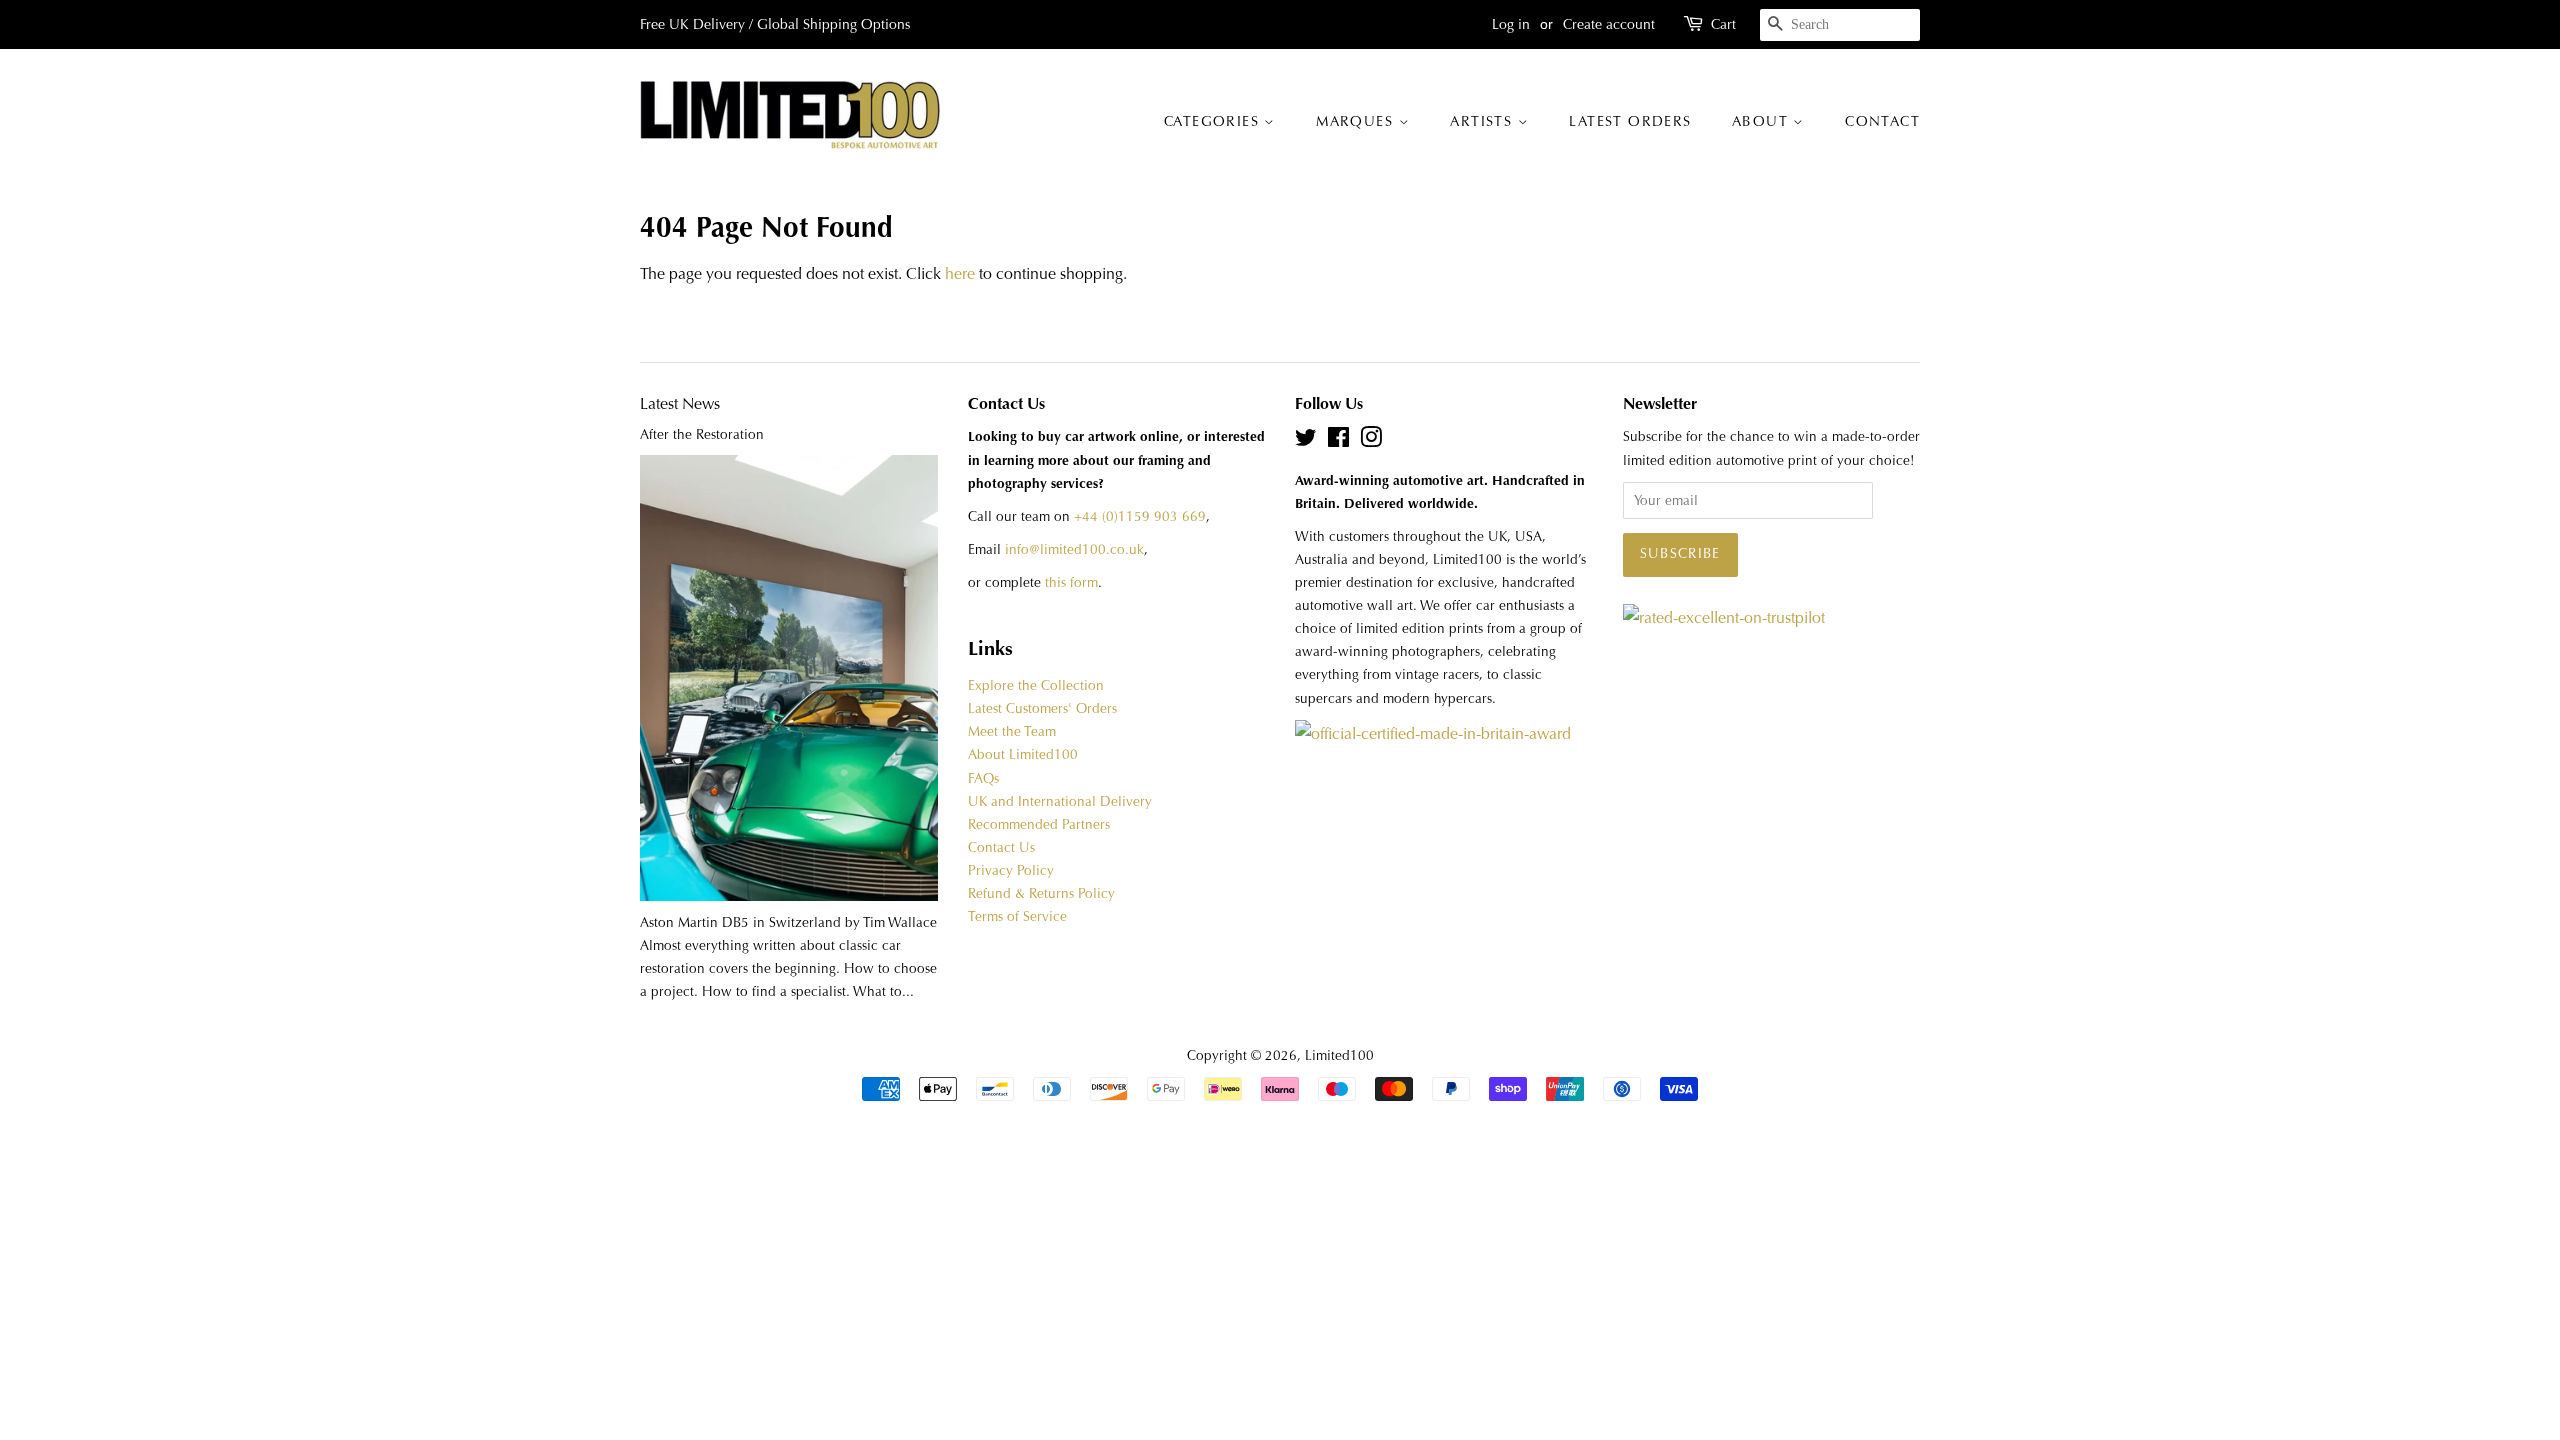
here (960, 273)
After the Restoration (702, 434)
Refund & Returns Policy (1041, 893)
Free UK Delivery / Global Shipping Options (775, 24)
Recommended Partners (1039, 824)
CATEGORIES (1214, 121)
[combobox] (1840, 25)
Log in (1511, 24)
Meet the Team (1012, 731)
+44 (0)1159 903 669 (1140, 516)
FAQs (983, 778)
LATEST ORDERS (1630, 121)
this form (1071, 582)
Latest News (680, 403)
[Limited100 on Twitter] (1306, 441)
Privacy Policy (1011, 870)
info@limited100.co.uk (1074, 549)
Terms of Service (1017, 916)
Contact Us (1001, 847)
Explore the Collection (1036, 685)
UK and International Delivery (1060, 801)
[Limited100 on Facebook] (1338, 441)
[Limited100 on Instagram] (1371, 441)
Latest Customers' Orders (1042, 708)
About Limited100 (1023, 754)
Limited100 (1339, 1055)
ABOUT (1762, 121)
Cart (1723, 24)
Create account (1609, 24)
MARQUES (1357, 121)
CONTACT (1882, 121)
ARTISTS (1483, 121)
